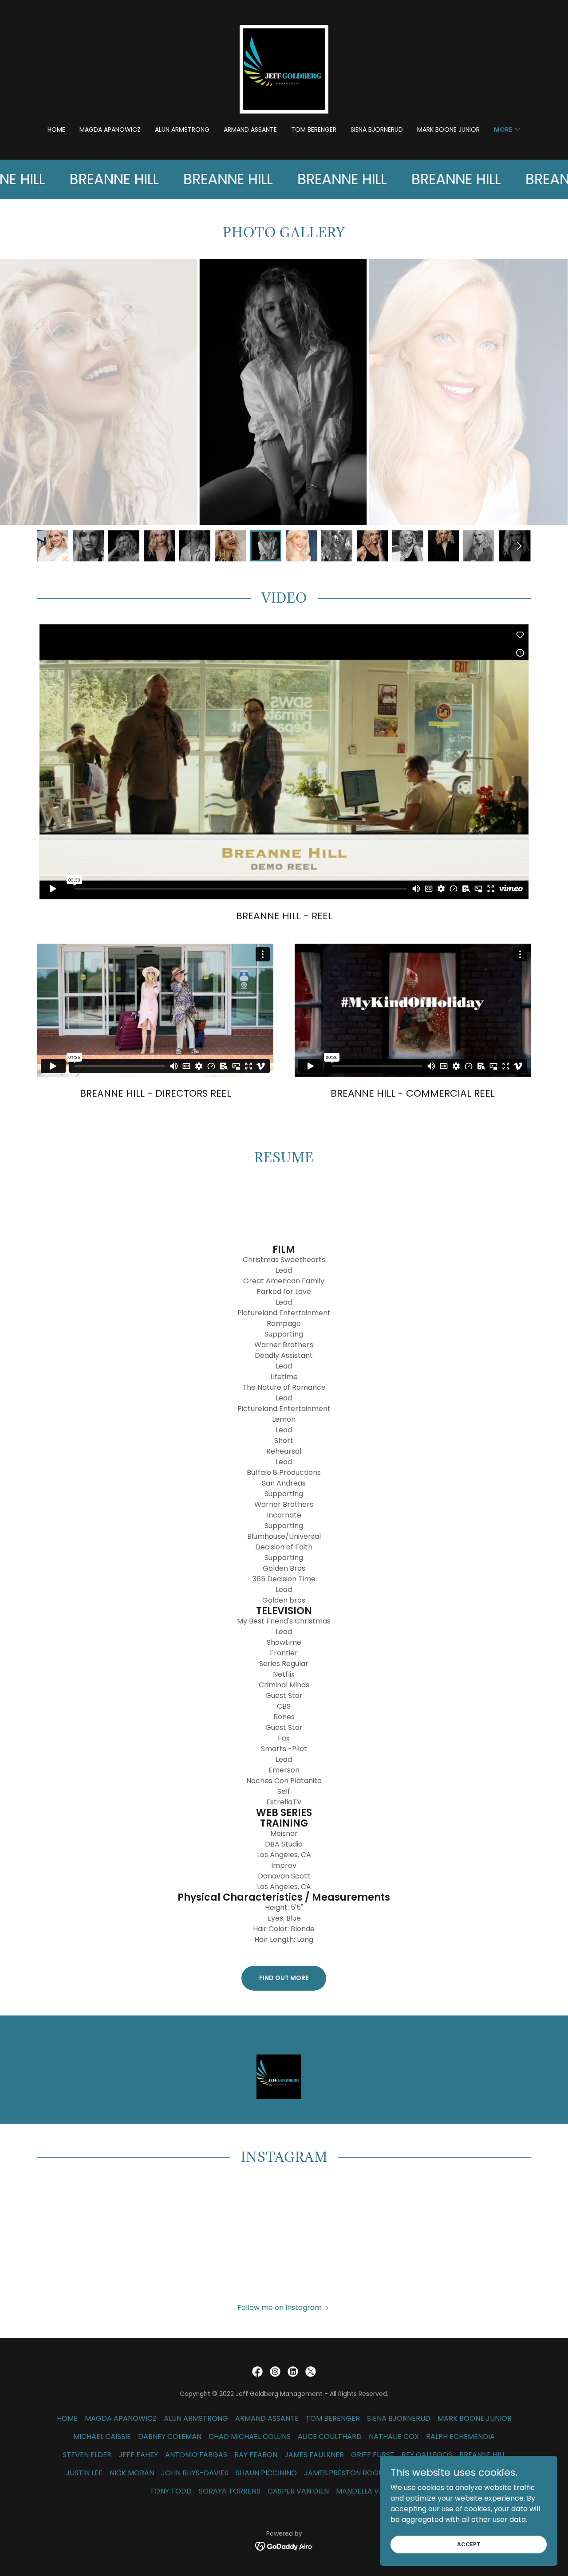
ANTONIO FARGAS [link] (196, 2455)
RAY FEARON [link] (256, 2455)
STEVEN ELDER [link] (87, 2455)
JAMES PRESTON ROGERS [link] (347, 2473)
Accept (469, 2544)
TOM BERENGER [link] (314, 129)
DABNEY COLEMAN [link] (170, 2437)
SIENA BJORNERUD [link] (377, 129)
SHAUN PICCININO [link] (266, 2473)
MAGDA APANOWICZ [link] (110, 129)
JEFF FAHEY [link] (138, 2455)
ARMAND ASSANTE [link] (250, 129)
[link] (284, 69)
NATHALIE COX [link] (394, 2437)
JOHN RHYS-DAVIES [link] (195, 2473)
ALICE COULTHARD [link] (330, 2437)
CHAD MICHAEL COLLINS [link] (250, 2437)
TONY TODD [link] (171, 2491)
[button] (507, 129)
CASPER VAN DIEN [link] (298, 2491)
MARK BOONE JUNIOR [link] (448, 129)
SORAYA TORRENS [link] (230, 2491)
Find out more (284, 1978)
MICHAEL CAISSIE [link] (102, 2437)
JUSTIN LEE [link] (84, 2473)
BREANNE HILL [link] (482, 2455)
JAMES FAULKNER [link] (314, 2455)
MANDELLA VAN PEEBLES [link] (377, 2491)
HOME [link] (56, 129)
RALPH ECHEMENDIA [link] (460, 2437)
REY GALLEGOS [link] (427, 2455)
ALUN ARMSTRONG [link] (182, 129)
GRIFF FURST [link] (373, 2455)
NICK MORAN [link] (132, 2473)
